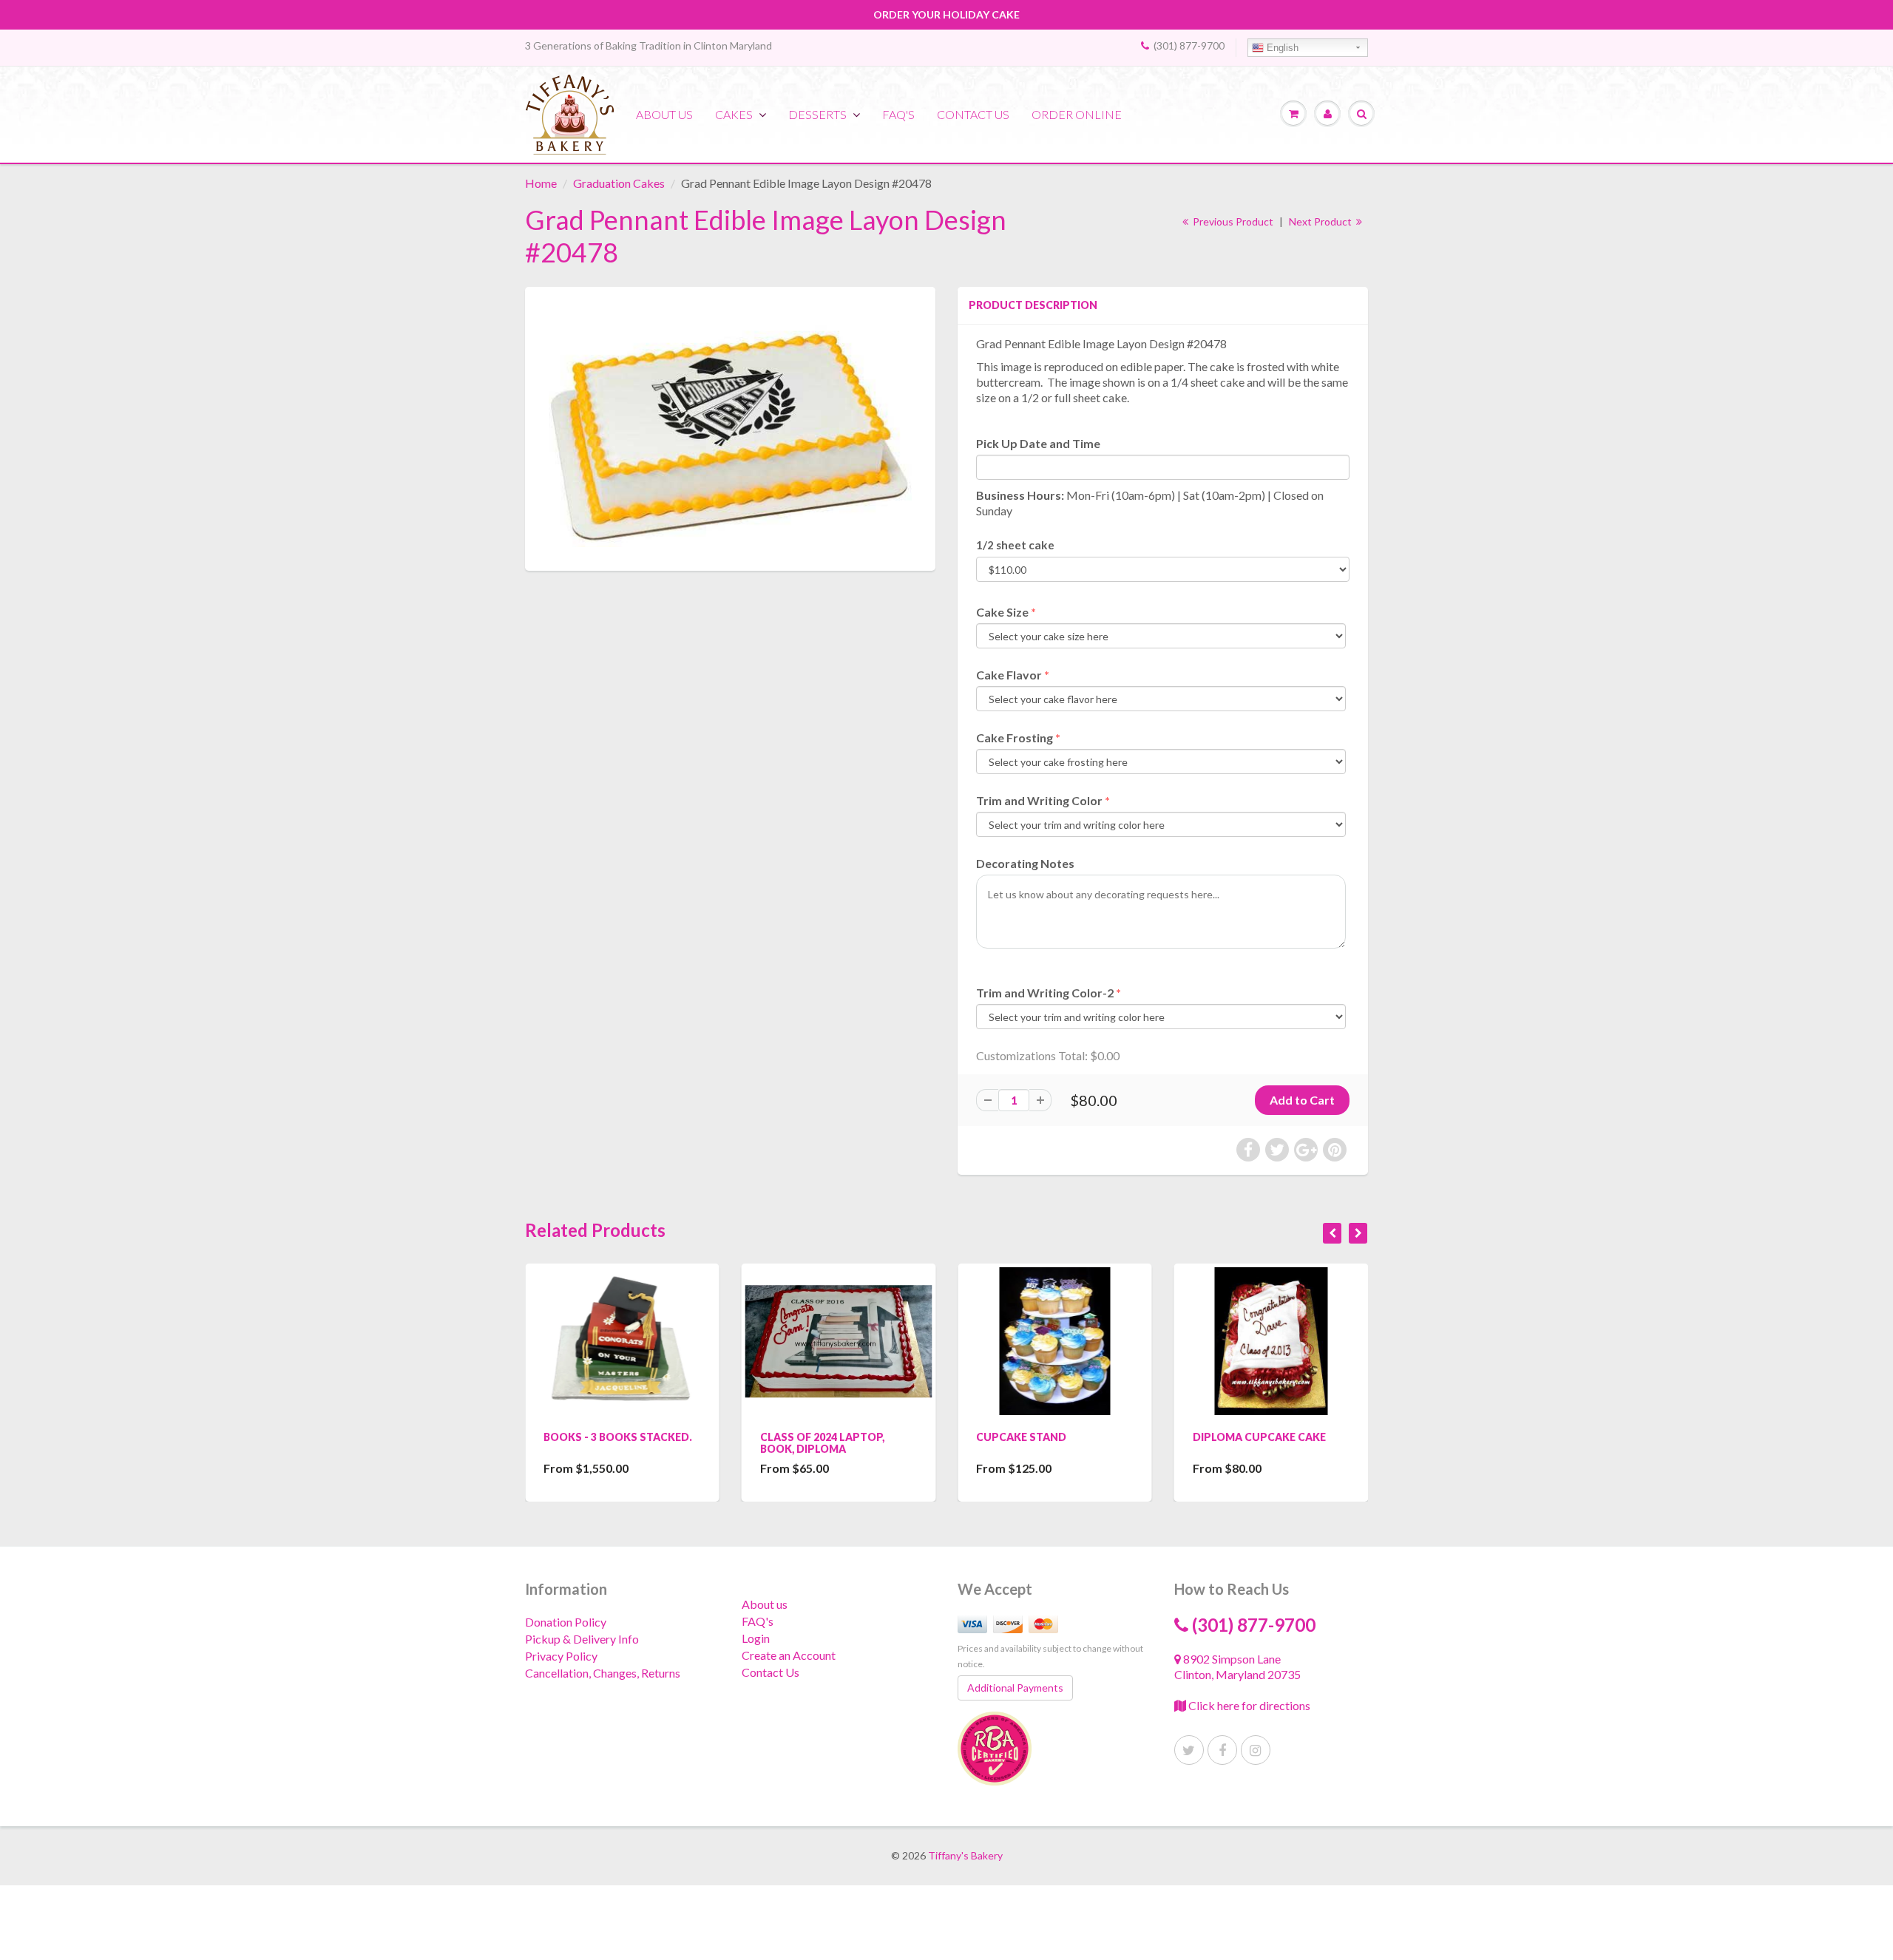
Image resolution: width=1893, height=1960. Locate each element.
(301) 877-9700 (1189, 45)
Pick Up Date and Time (1038, 443)
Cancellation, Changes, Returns (603, 1673)
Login (756, 1638)
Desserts (817, 114)
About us (664, 114)
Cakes (734, 114)
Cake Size (1002, 612)
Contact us (973, 114)
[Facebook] (1222, 1750)
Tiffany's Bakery (965, 1855)
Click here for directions (1248, 1705)
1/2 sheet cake (1015, 545)
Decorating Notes (1025, 863)
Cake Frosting (1015, 737)
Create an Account (789, 1655)
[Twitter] (1189, 1750)
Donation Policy (566, 1622)
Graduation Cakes (619, 183)
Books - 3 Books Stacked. (618, 1437)
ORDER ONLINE (1077, 114)
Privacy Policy (561, 1656)
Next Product (1321, 221)
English (1281, 48)
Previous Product (1232, 221)
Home (541, 183)
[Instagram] (1256, 1750)
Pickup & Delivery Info (582, 1639)
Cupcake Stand (1021, 1437)
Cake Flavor (1009, 675)
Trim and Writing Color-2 (1045, 993)
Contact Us (771, 1672)
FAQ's (898, 114)
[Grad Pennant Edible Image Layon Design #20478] (730, 427)
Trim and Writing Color (1039, 800)
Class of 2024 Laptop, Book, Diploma (822, 1443)
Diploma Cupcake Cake (1259, 1437)
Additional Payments (1015, 1688)
